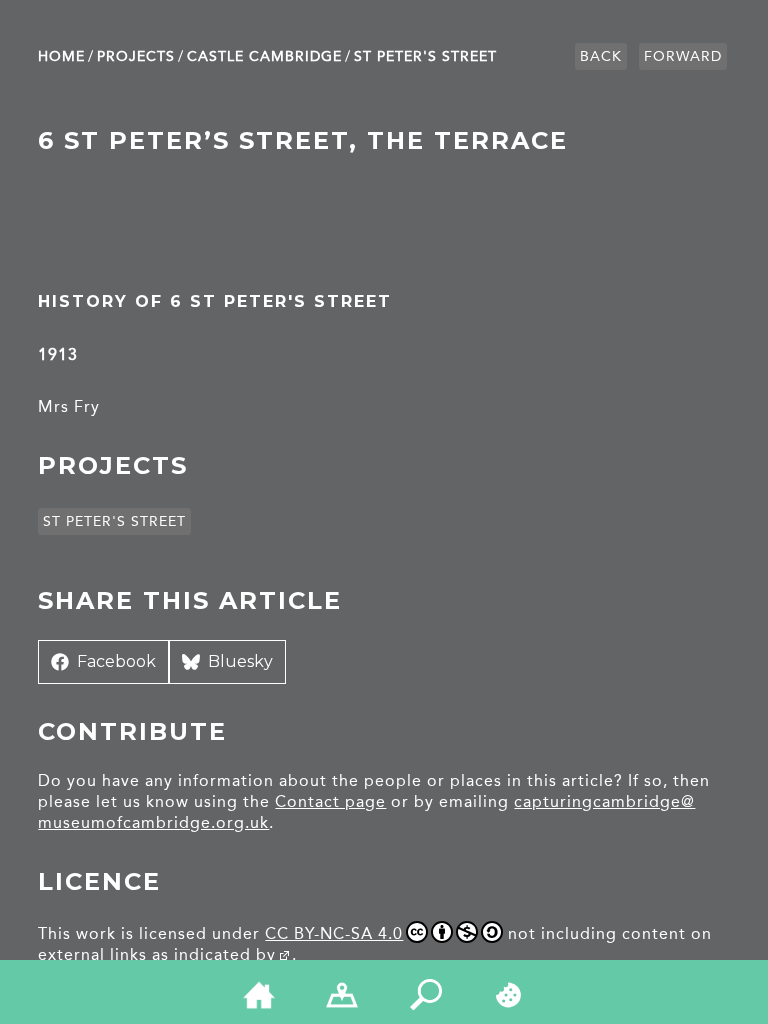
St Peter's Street (425, 56)
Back (601, 56)
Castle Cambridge (264, 56)
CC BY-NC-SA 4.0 (334, 933)
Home (61, 56)
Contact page (330, 801)
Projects (136, 56)
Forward (683, 56)
